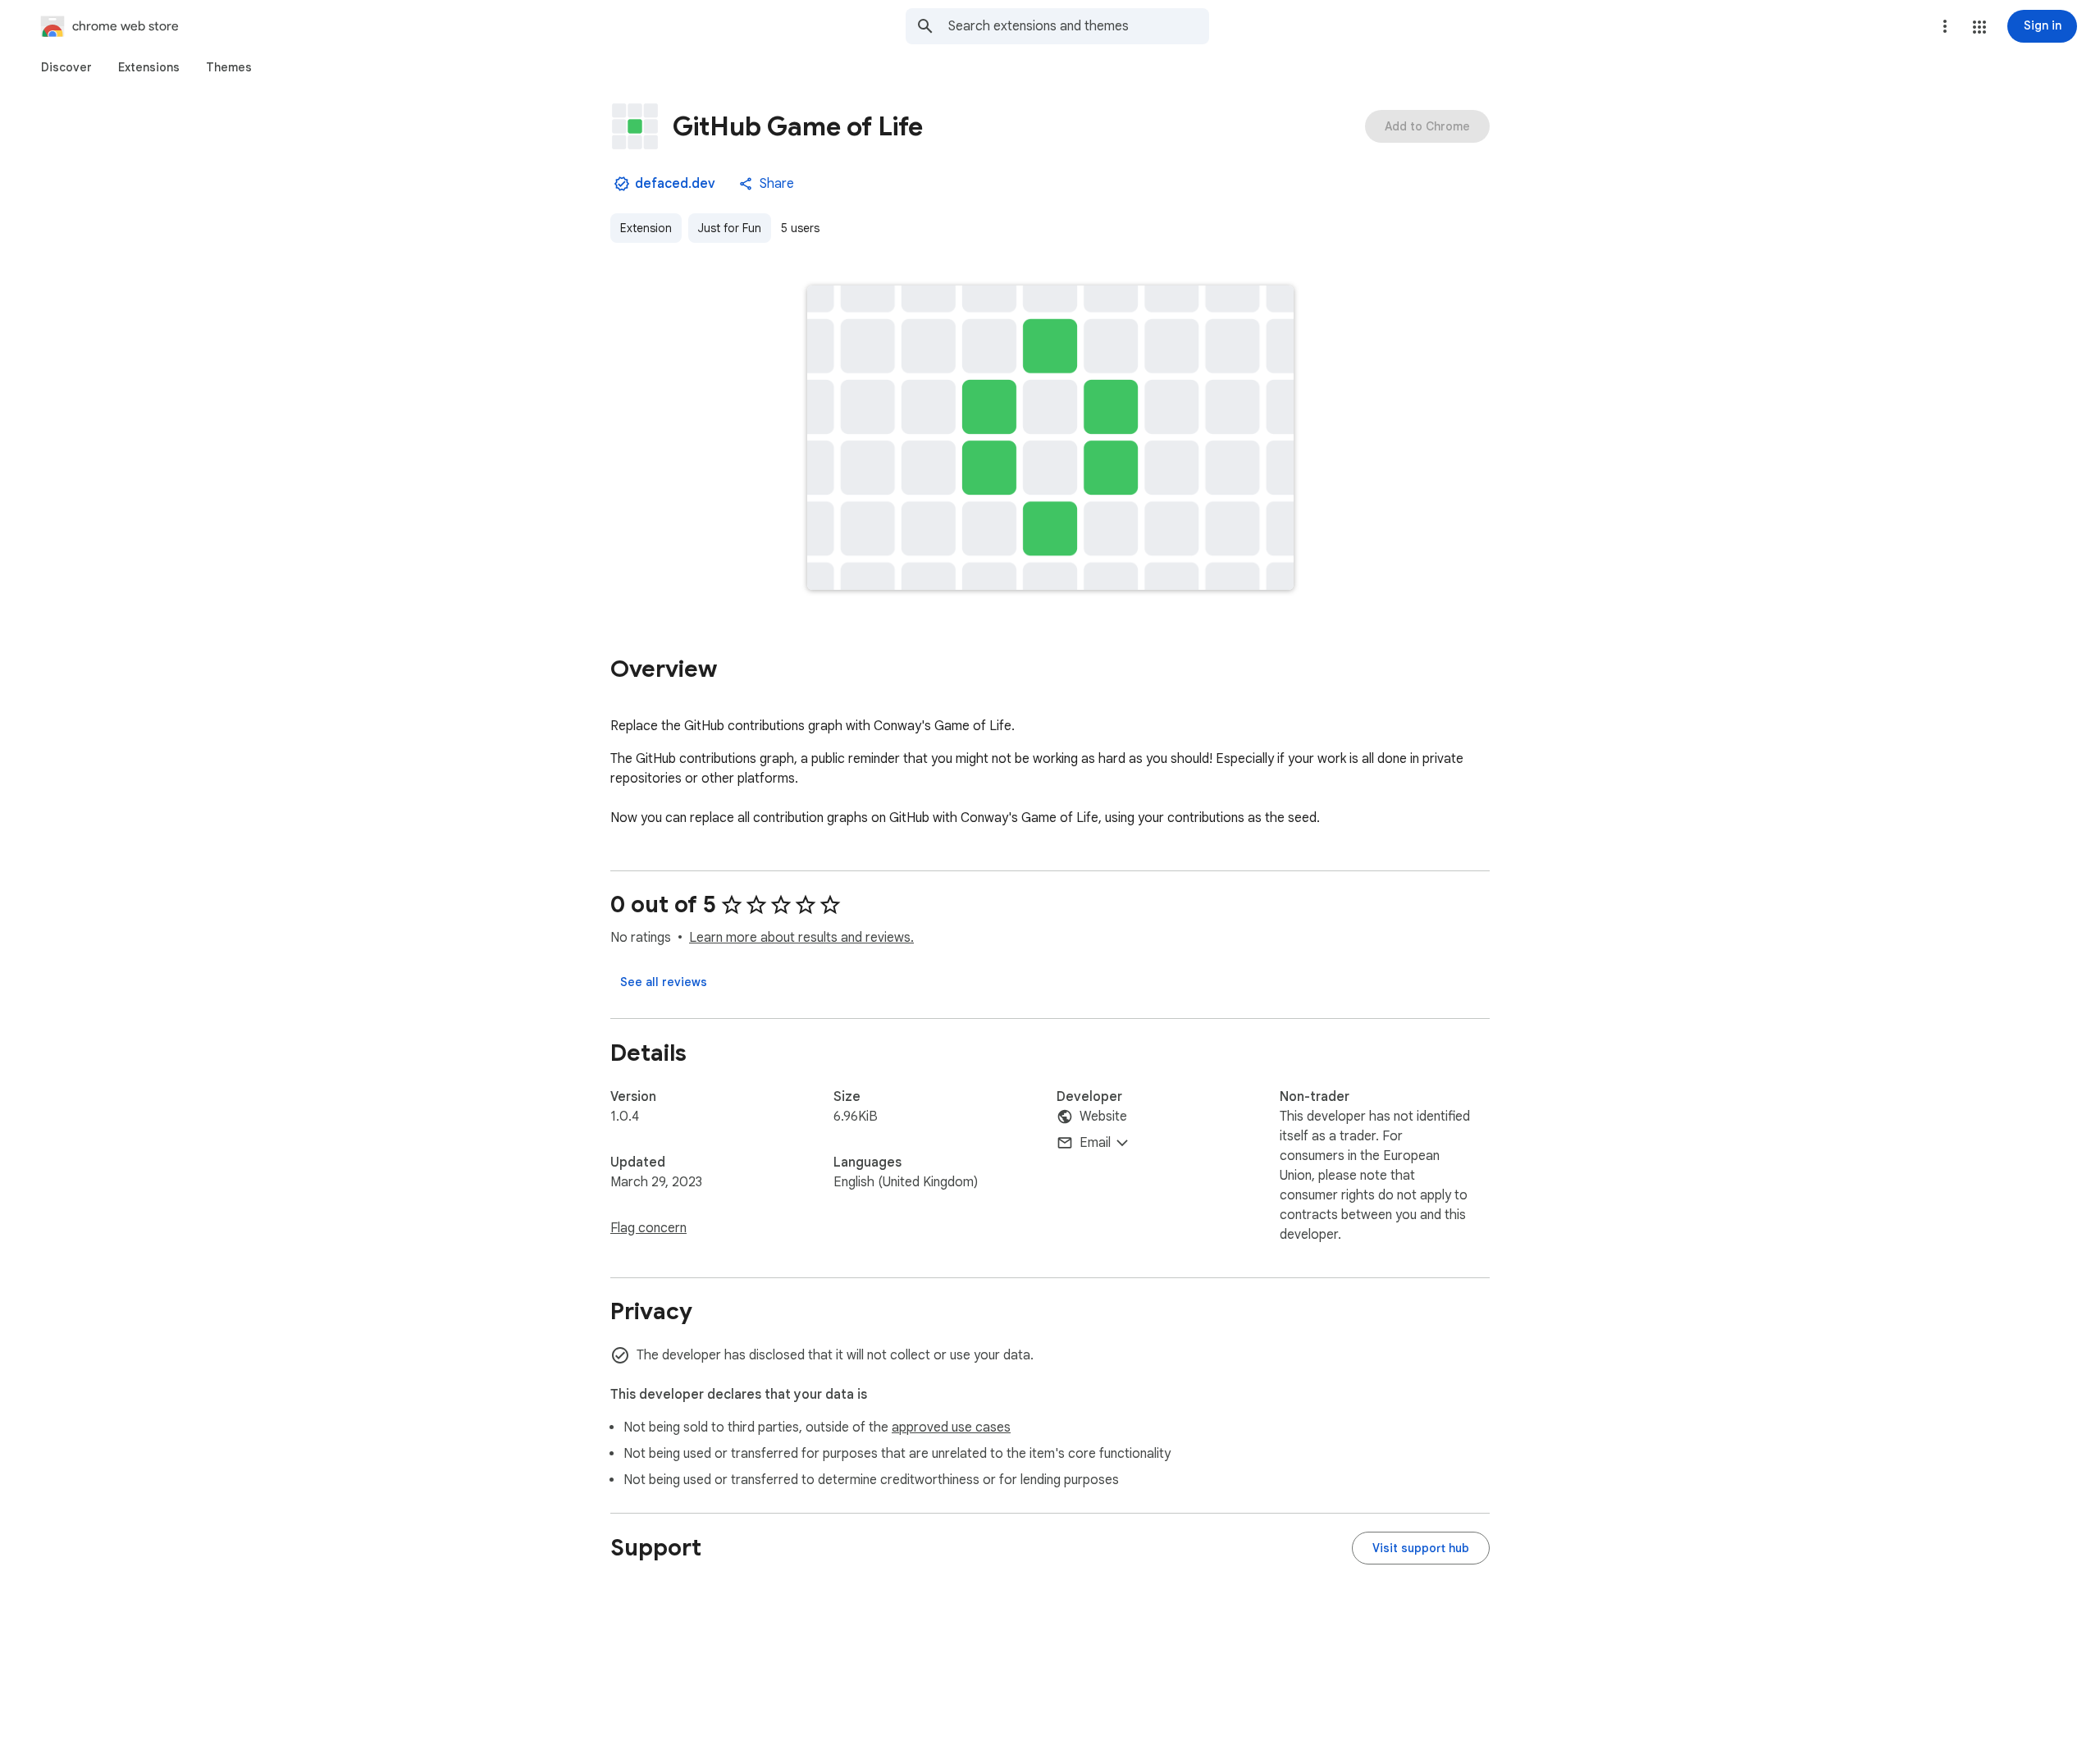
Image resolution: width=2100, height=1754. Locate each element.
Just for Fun (730, 228)
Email (1095, 1143)
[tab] (66, 67)
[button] (1979, 27)
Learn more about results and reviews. (801, 938)
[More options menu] (1945, 26)
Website (1103, 1117)
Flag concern (648, 1228)
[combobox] (1079, 26)
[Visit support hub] (1421, 1548)
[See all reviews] (664, 982)
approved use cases (951, 1427)
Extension (646, 228)
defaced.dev (675, 184)
